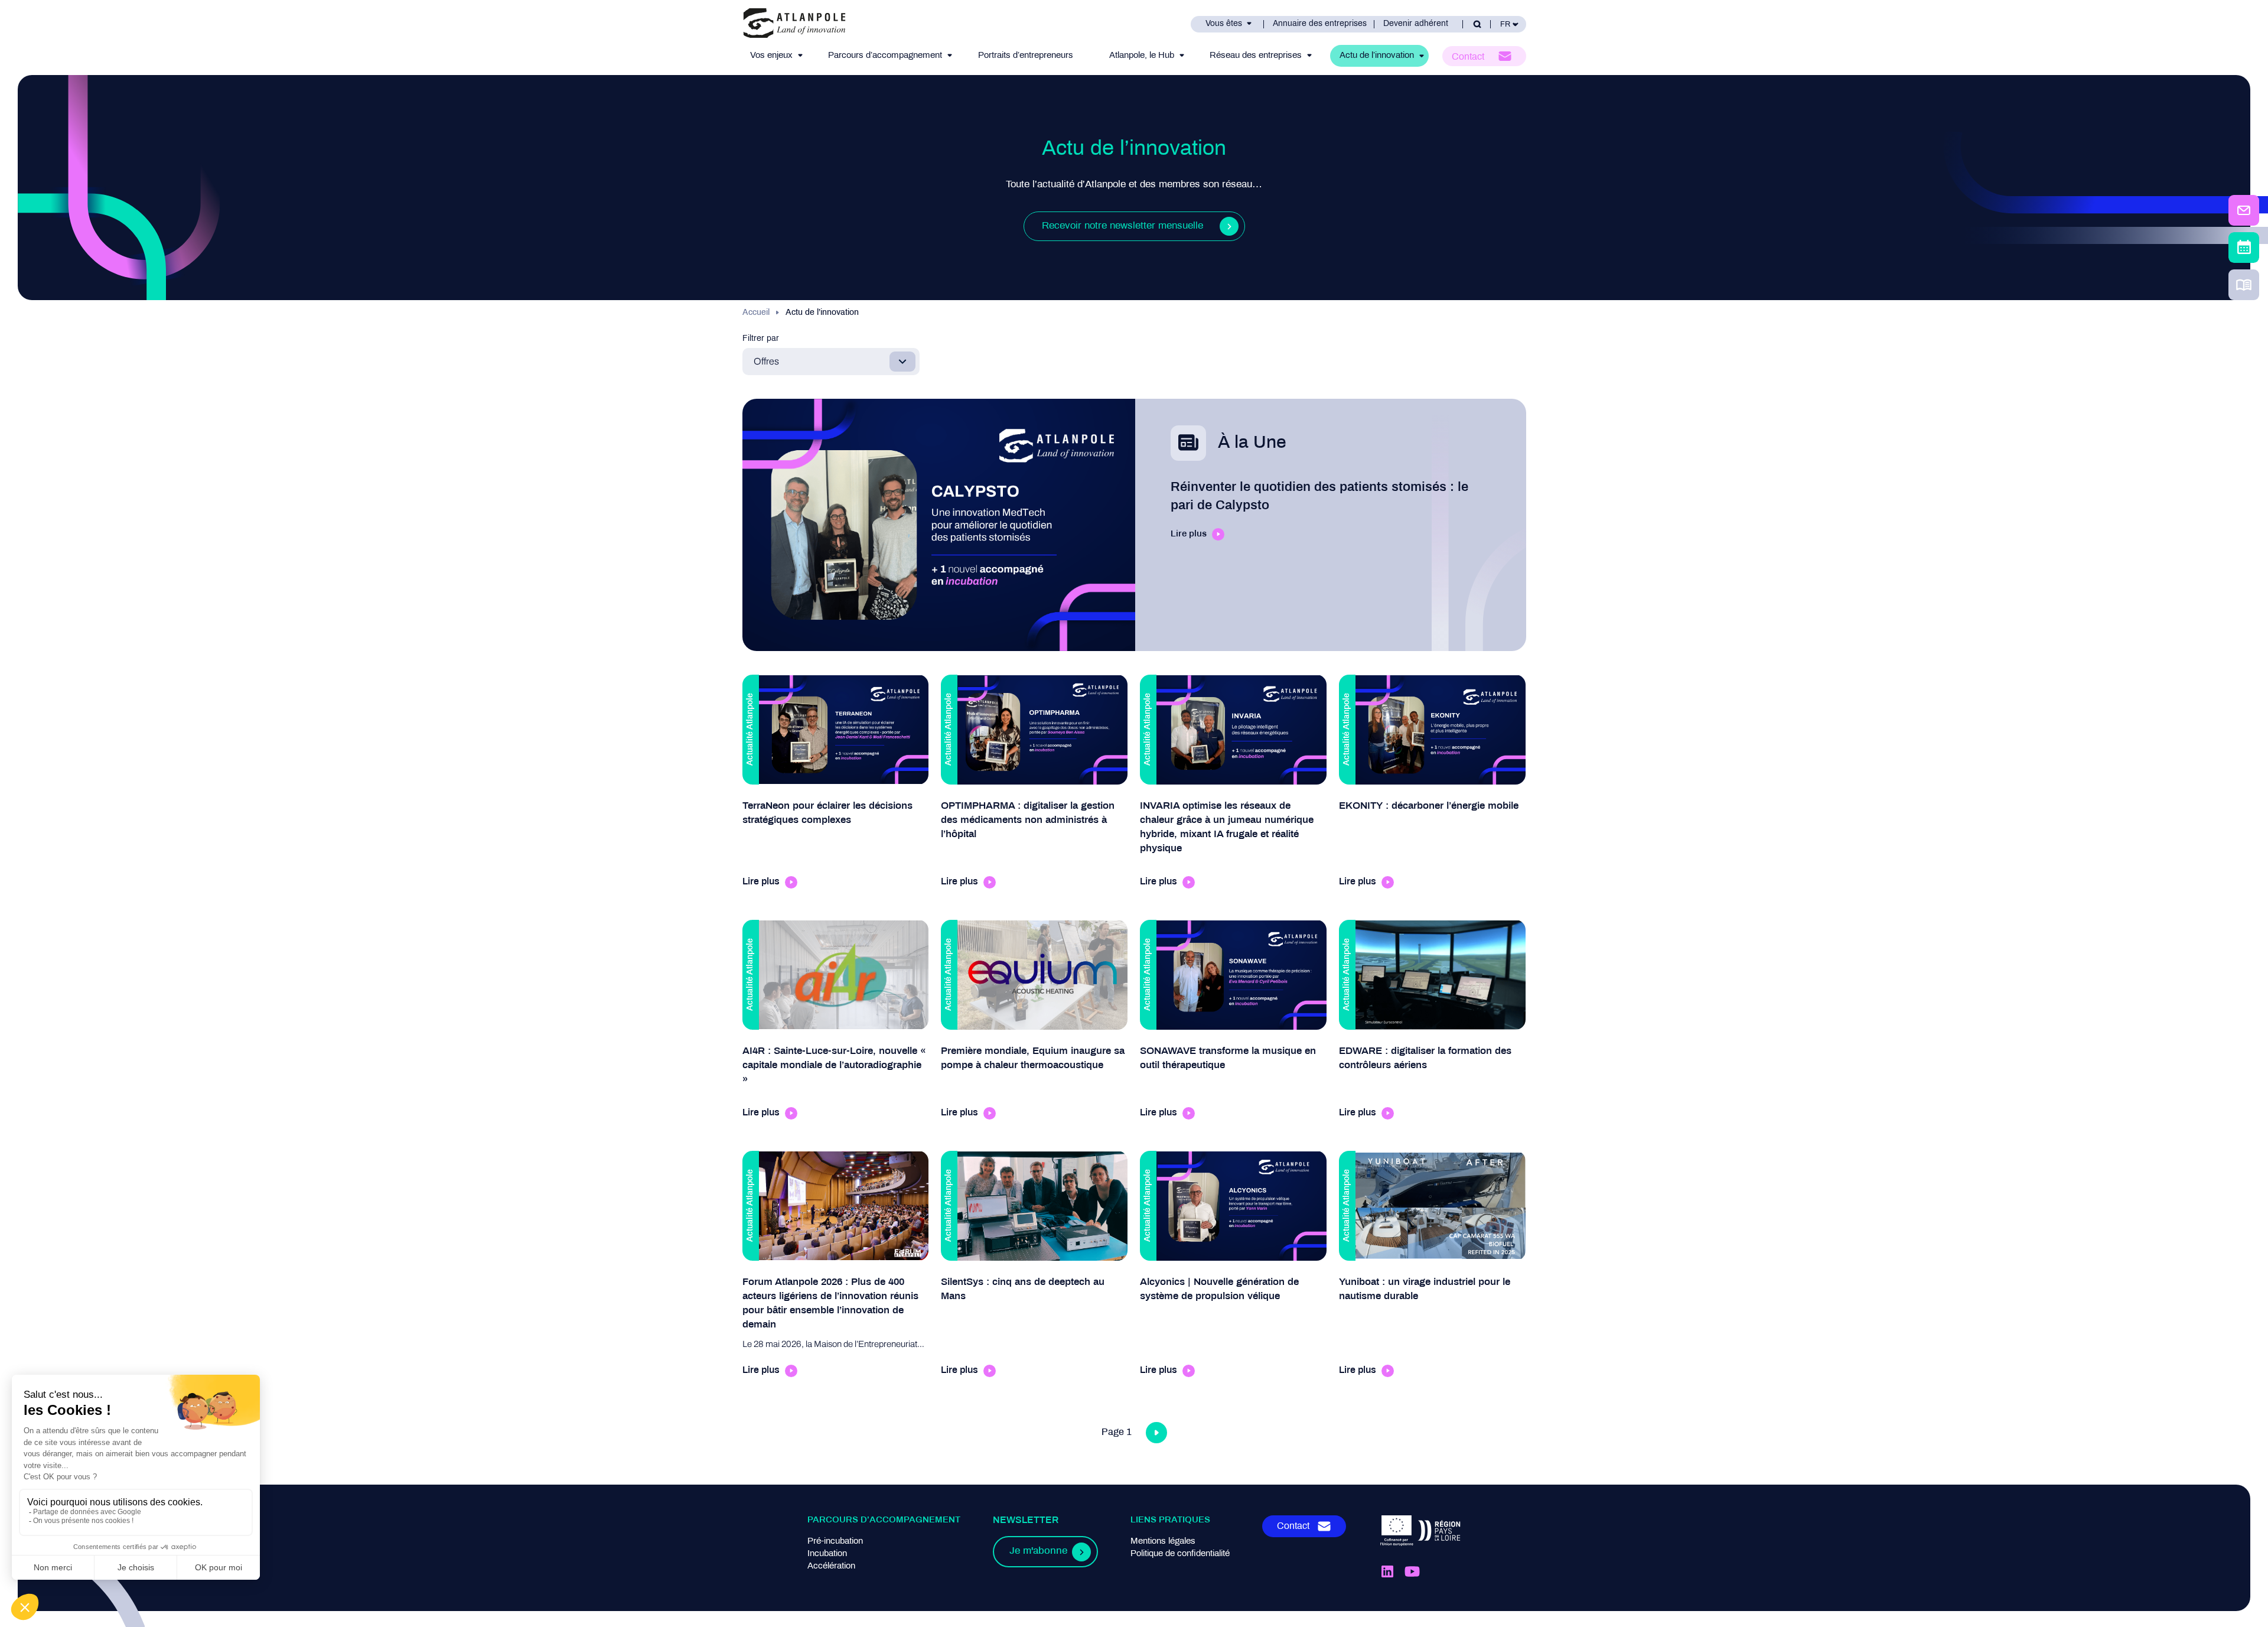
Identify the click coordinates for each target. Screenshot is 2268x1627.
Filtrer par (761, 339)
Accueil (756, 313)
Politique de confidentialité (1180, 1554)
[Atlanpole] (794, 24)
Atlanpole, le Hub (1142, 56)
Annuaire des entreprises (1320, 24)
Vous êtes (1224, 24)
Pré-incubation (835, 1541)
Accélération (831, 1566)
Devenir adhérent (1416, 24)
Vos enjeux (771, 56)
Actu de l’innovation (1377, 56)
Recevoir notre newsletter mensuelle (1122, 226)
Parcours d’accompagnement (885, 56)
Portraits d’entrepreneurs (1026, 56)
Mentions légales (1163, 1541)
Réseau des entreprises (1256, 56)
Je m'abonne (1038, 1551)
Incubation (827, 1554)
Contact (1468, 57)
